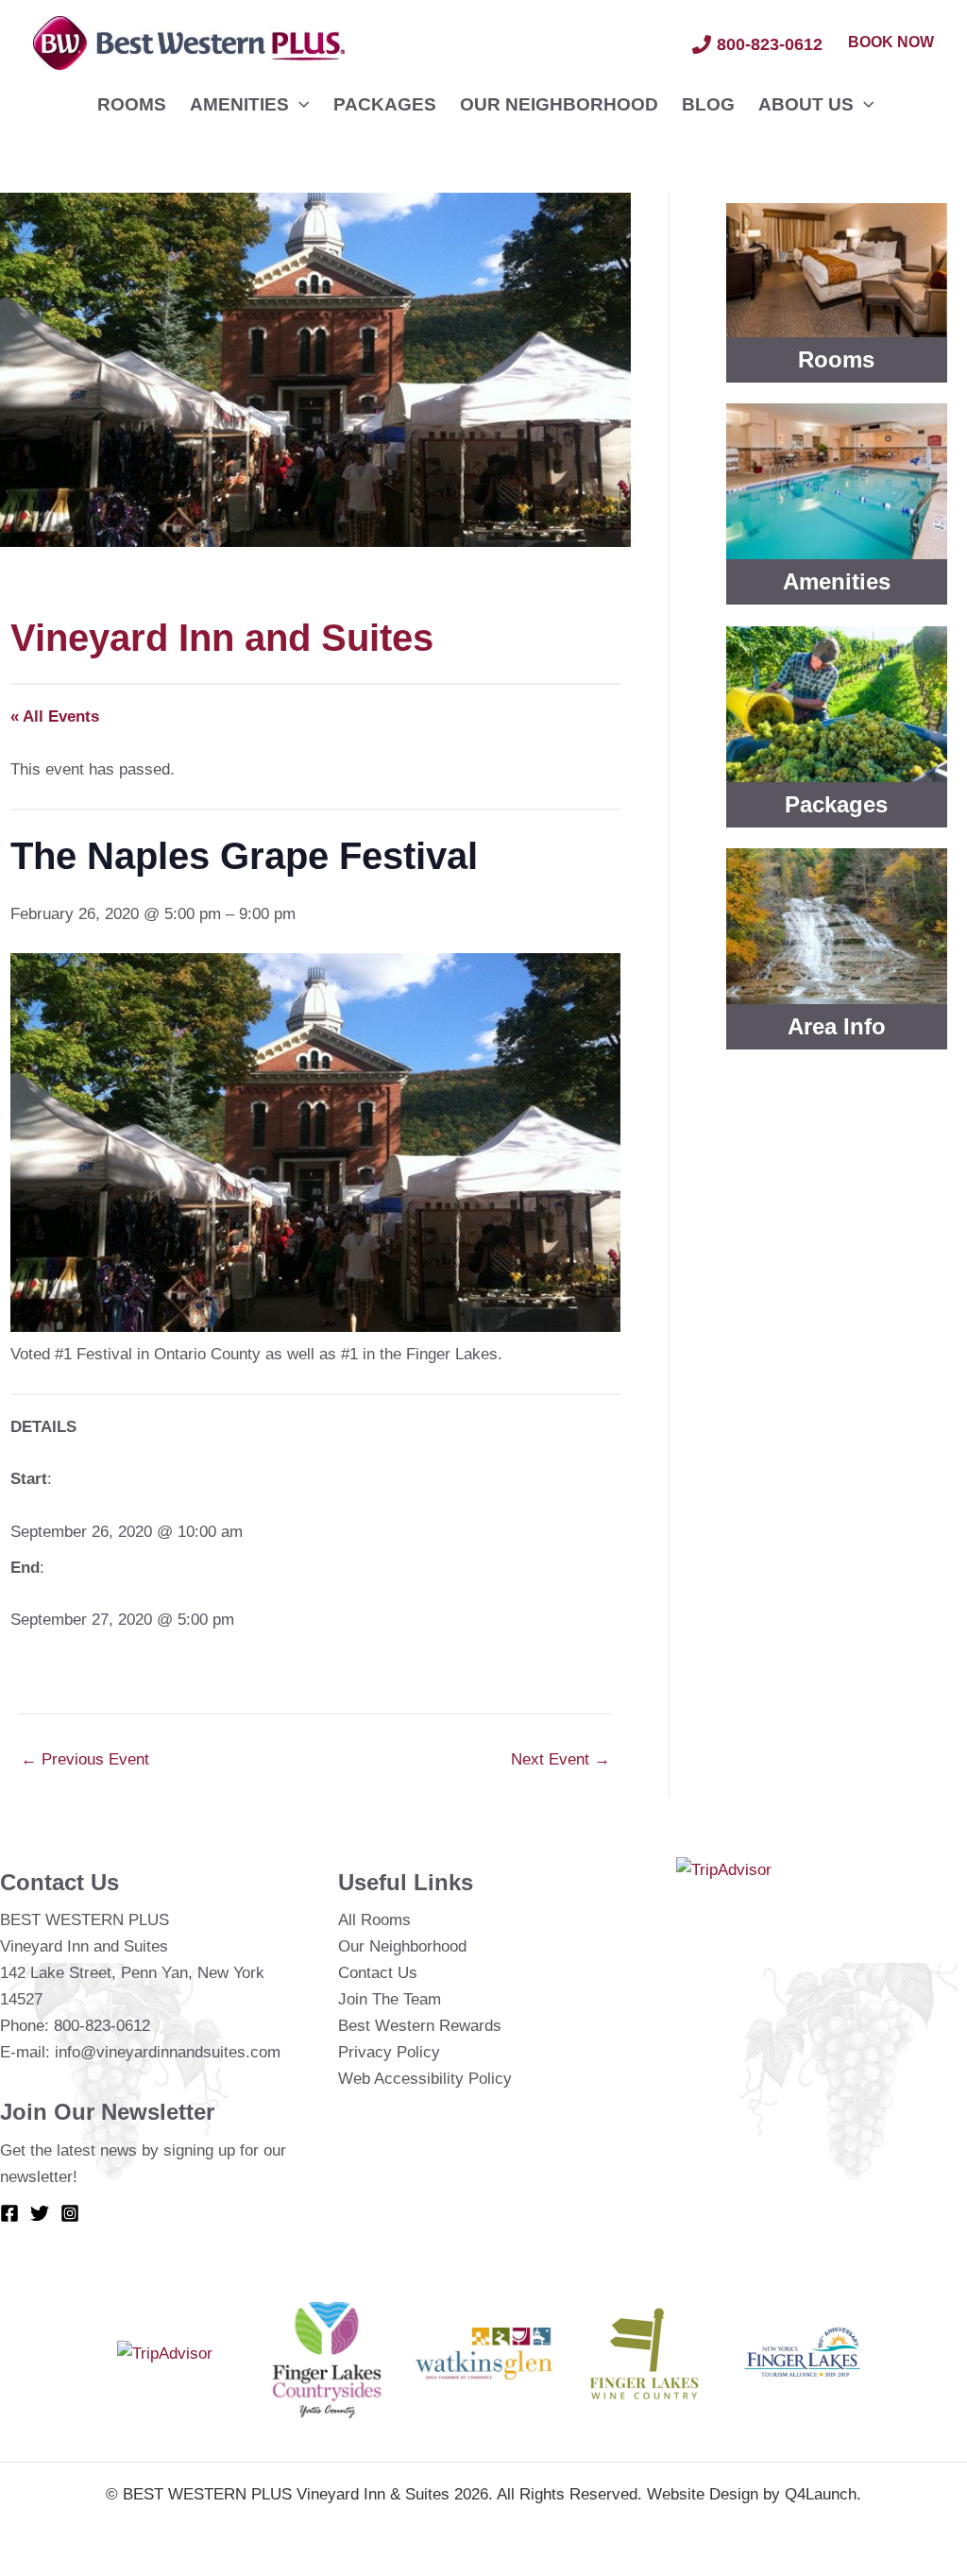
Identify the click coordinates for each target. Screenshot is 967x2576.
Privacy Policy (389, 2052)
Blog (708, 104)
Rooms (132, 104)
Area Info (837, 1026)
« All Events (55, 717)
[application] (299, 105)
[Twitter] (40, 2213)
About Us (806, 104)
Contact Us (378, 1973)
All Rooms (374, 1920)
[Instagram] (70, 2213)
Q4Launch (821, 2494)
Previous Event (85, 1759)
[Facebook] (9, 2213)
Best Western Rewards (420, 2026)
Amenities (239, 104)
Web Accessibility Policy (425, 2079)
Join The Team (390, 1999)
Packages (385, 104)
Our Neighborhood (559, 104)
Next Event (560, 1759)
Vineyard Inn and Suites (222, 638)
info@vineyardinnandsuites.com (168, 2052)
